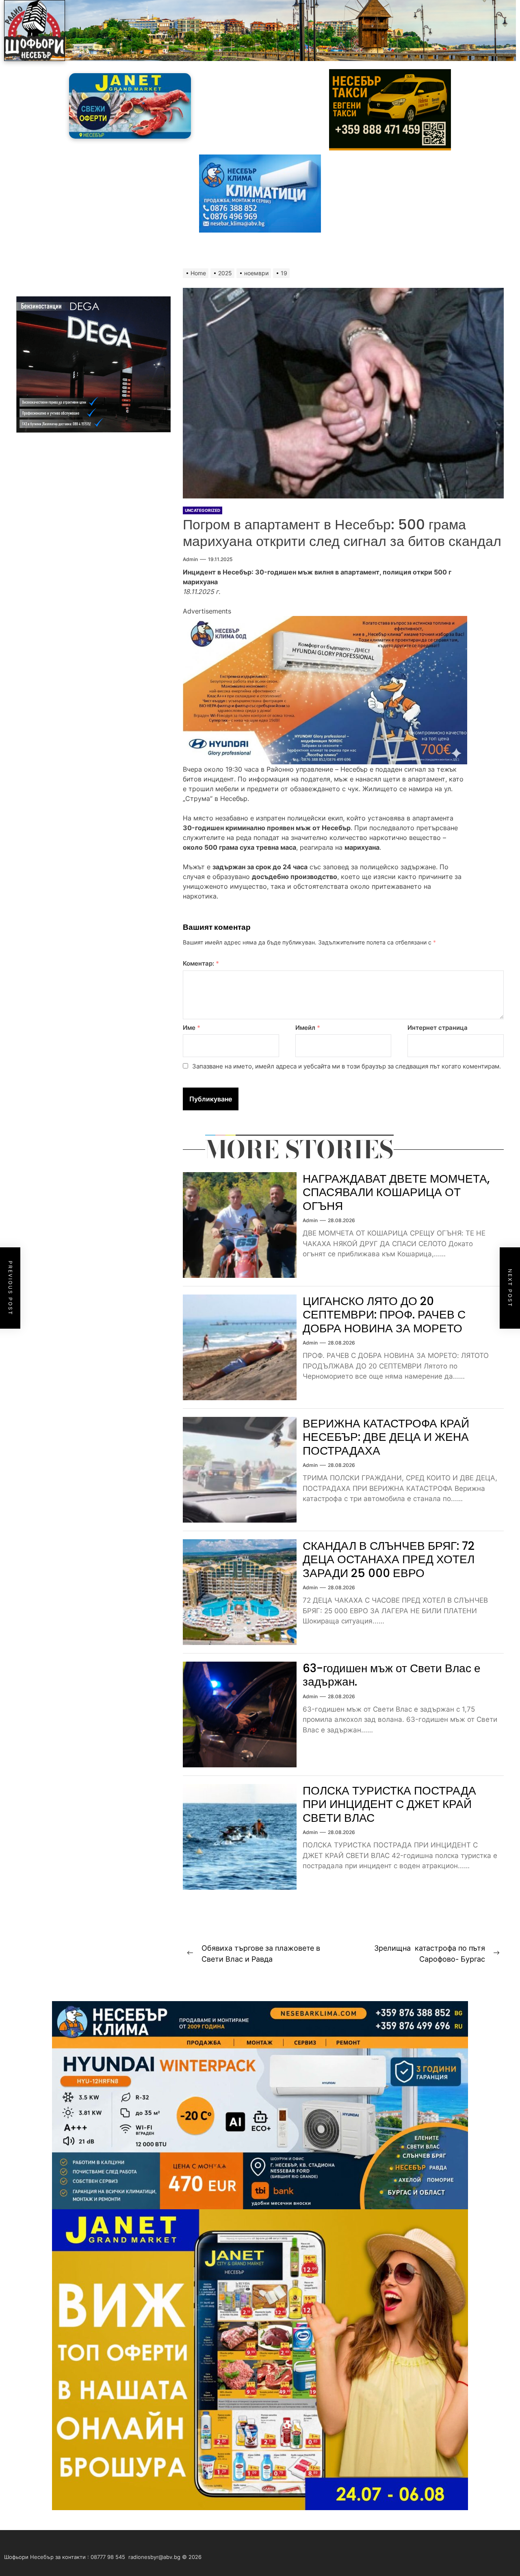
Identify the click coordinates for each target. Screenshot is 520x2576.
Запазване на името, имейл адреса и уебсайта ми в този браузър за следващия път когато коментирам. (347, 1066)
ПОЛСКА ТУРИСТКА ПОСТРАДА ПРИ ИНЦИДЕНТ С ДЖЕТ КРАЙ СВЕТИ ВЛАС (389, 1804)
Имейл (308, 1028)
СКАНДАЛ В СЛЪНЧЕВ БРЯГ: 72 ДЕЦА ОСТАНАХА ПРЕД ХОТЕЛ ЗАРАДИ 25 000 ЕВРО (389, 1560)
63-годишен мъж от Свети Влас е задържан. (392, 1675)
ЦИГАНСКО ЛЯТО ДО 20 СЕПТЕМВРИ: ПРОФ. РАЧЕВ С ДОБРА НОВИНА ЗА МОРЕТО (384, 1315)
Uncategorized (203, 510)
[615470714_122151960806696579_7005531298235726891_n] (325, 621)
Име (192, 1028)
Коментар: (201, 963)
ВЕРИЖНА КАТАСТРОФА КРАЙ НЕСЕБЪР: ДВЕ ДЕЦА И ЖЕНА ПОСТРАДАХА (386, 1437)
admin (190, 559)
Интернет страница (438, 1028)
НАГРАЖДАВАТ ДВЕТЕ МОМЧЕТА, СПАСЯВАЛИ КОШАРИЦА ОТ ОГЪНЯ (396, 1192)
